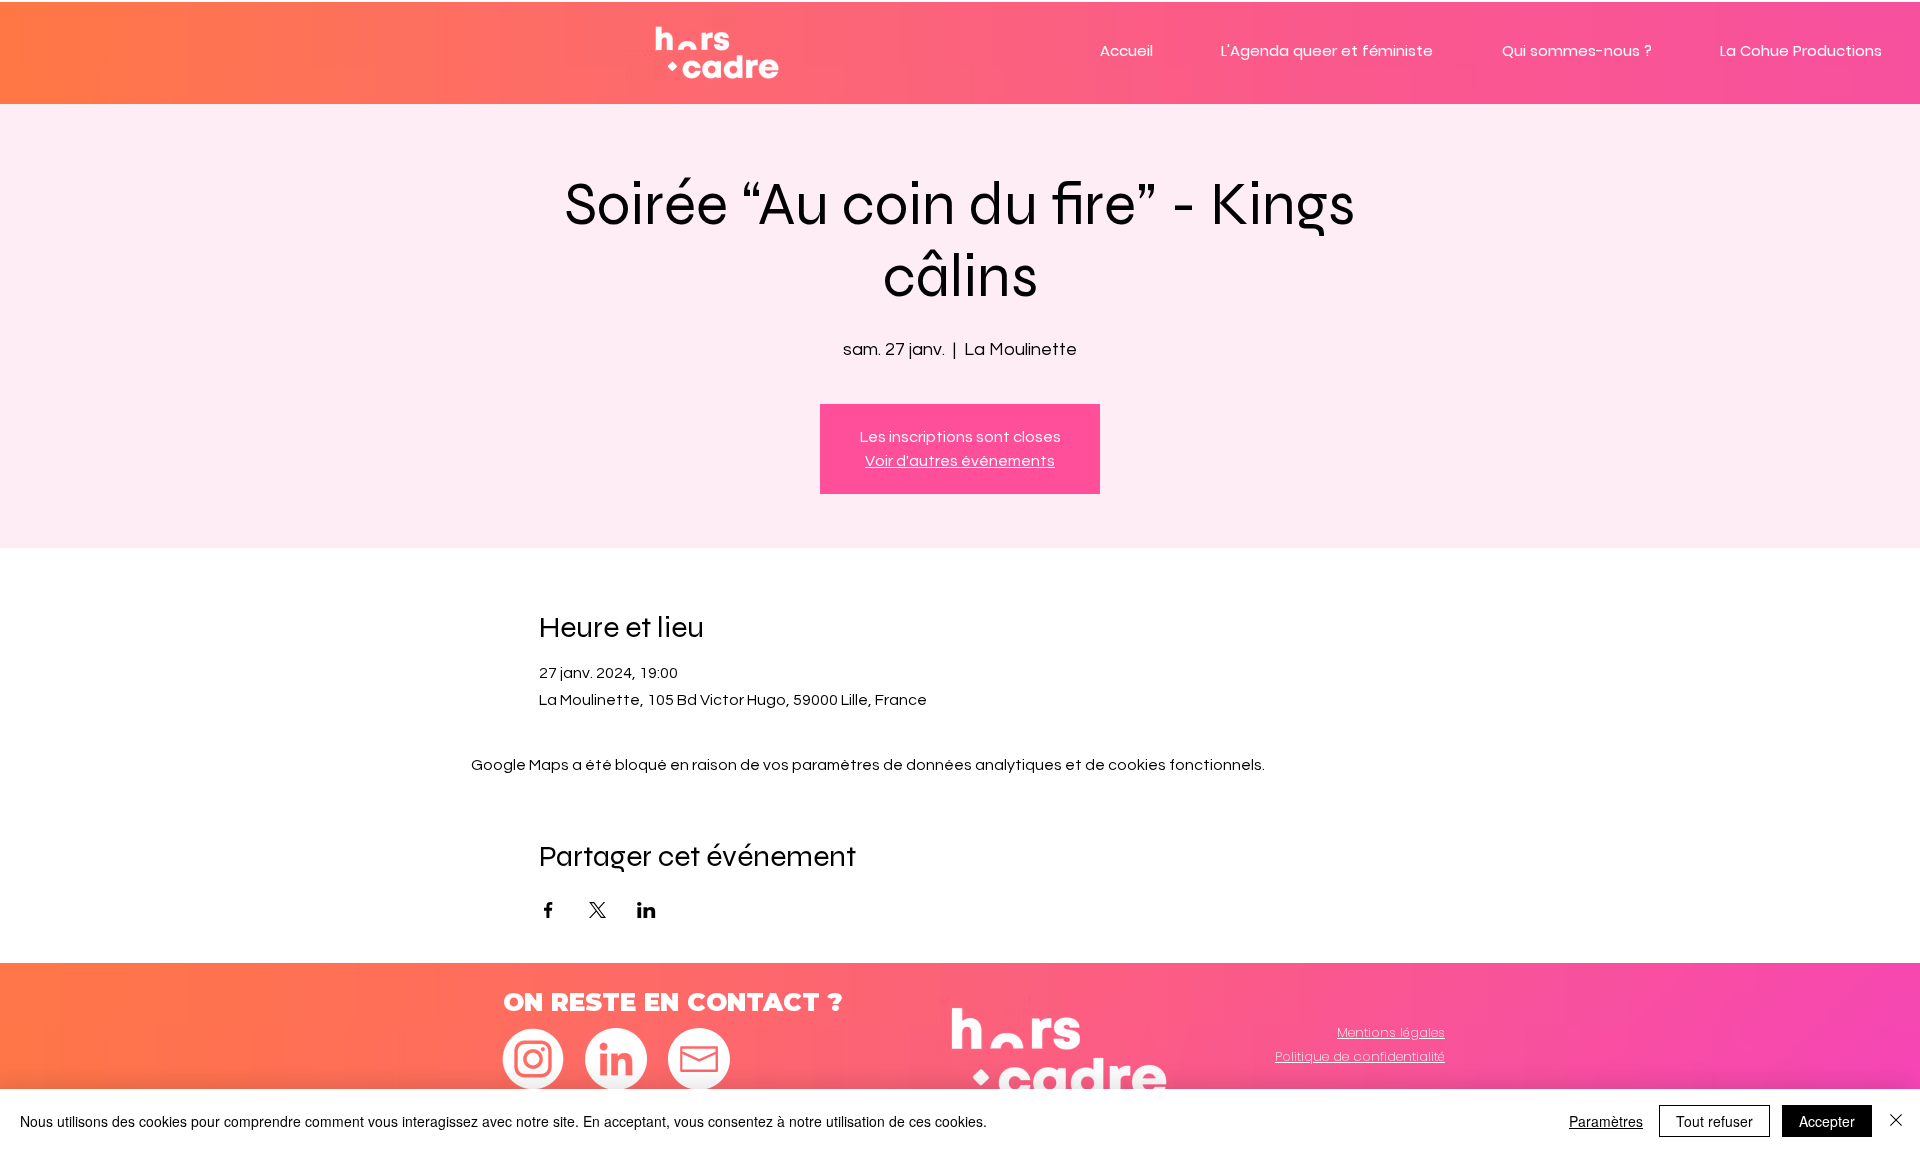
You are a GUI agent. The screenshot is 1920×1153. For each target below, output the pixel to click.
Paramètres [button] (1606, 1121)
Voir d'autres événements (960, 461)
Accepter (1827, 1121)
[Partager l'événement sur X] (597, 910)
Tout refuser (1714, 1121)
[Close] (1896, 1121)
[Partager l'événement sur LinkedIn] (646, 910)
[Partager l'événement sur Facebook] (548, 910)
